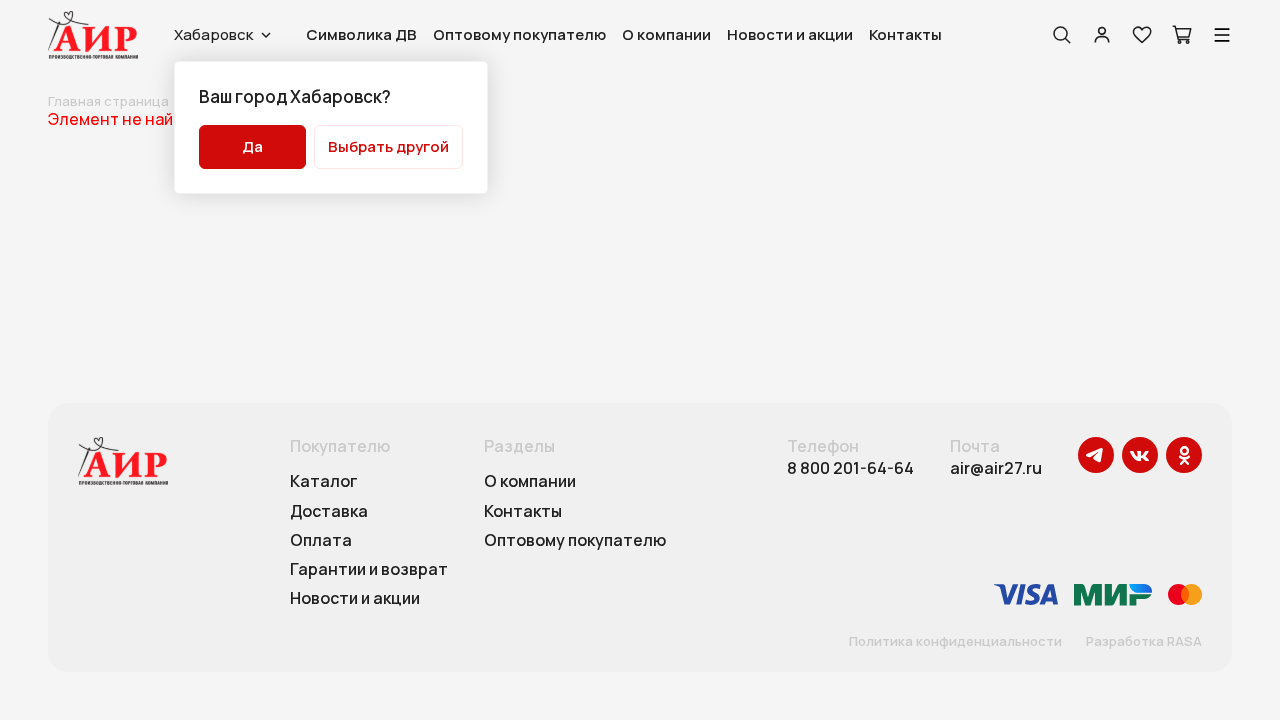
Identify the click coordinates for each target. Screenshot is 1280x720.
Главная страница (108, 101)
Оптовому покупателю (519, 34)
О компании (666, 34)
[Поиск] (1062, 35)
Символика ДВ (361, 34)
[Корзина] (1182, 35)
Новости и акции (790, 34)
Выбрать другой (388, 146)
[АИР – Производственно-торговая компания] (93, 35)
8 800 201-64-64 (850, 468)
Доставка (329, 512)
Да (252, 146)
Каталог (324, 482)
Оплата (321, 541)
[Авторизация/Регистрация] (1102, 35)
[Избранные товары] (1142, 35)
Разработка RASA (1144, 642)
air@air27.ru (996, 468)
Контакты (905, 34)
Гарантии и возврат (369, 570)
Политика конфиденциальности (955, 642)
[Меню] (1222, 35)
